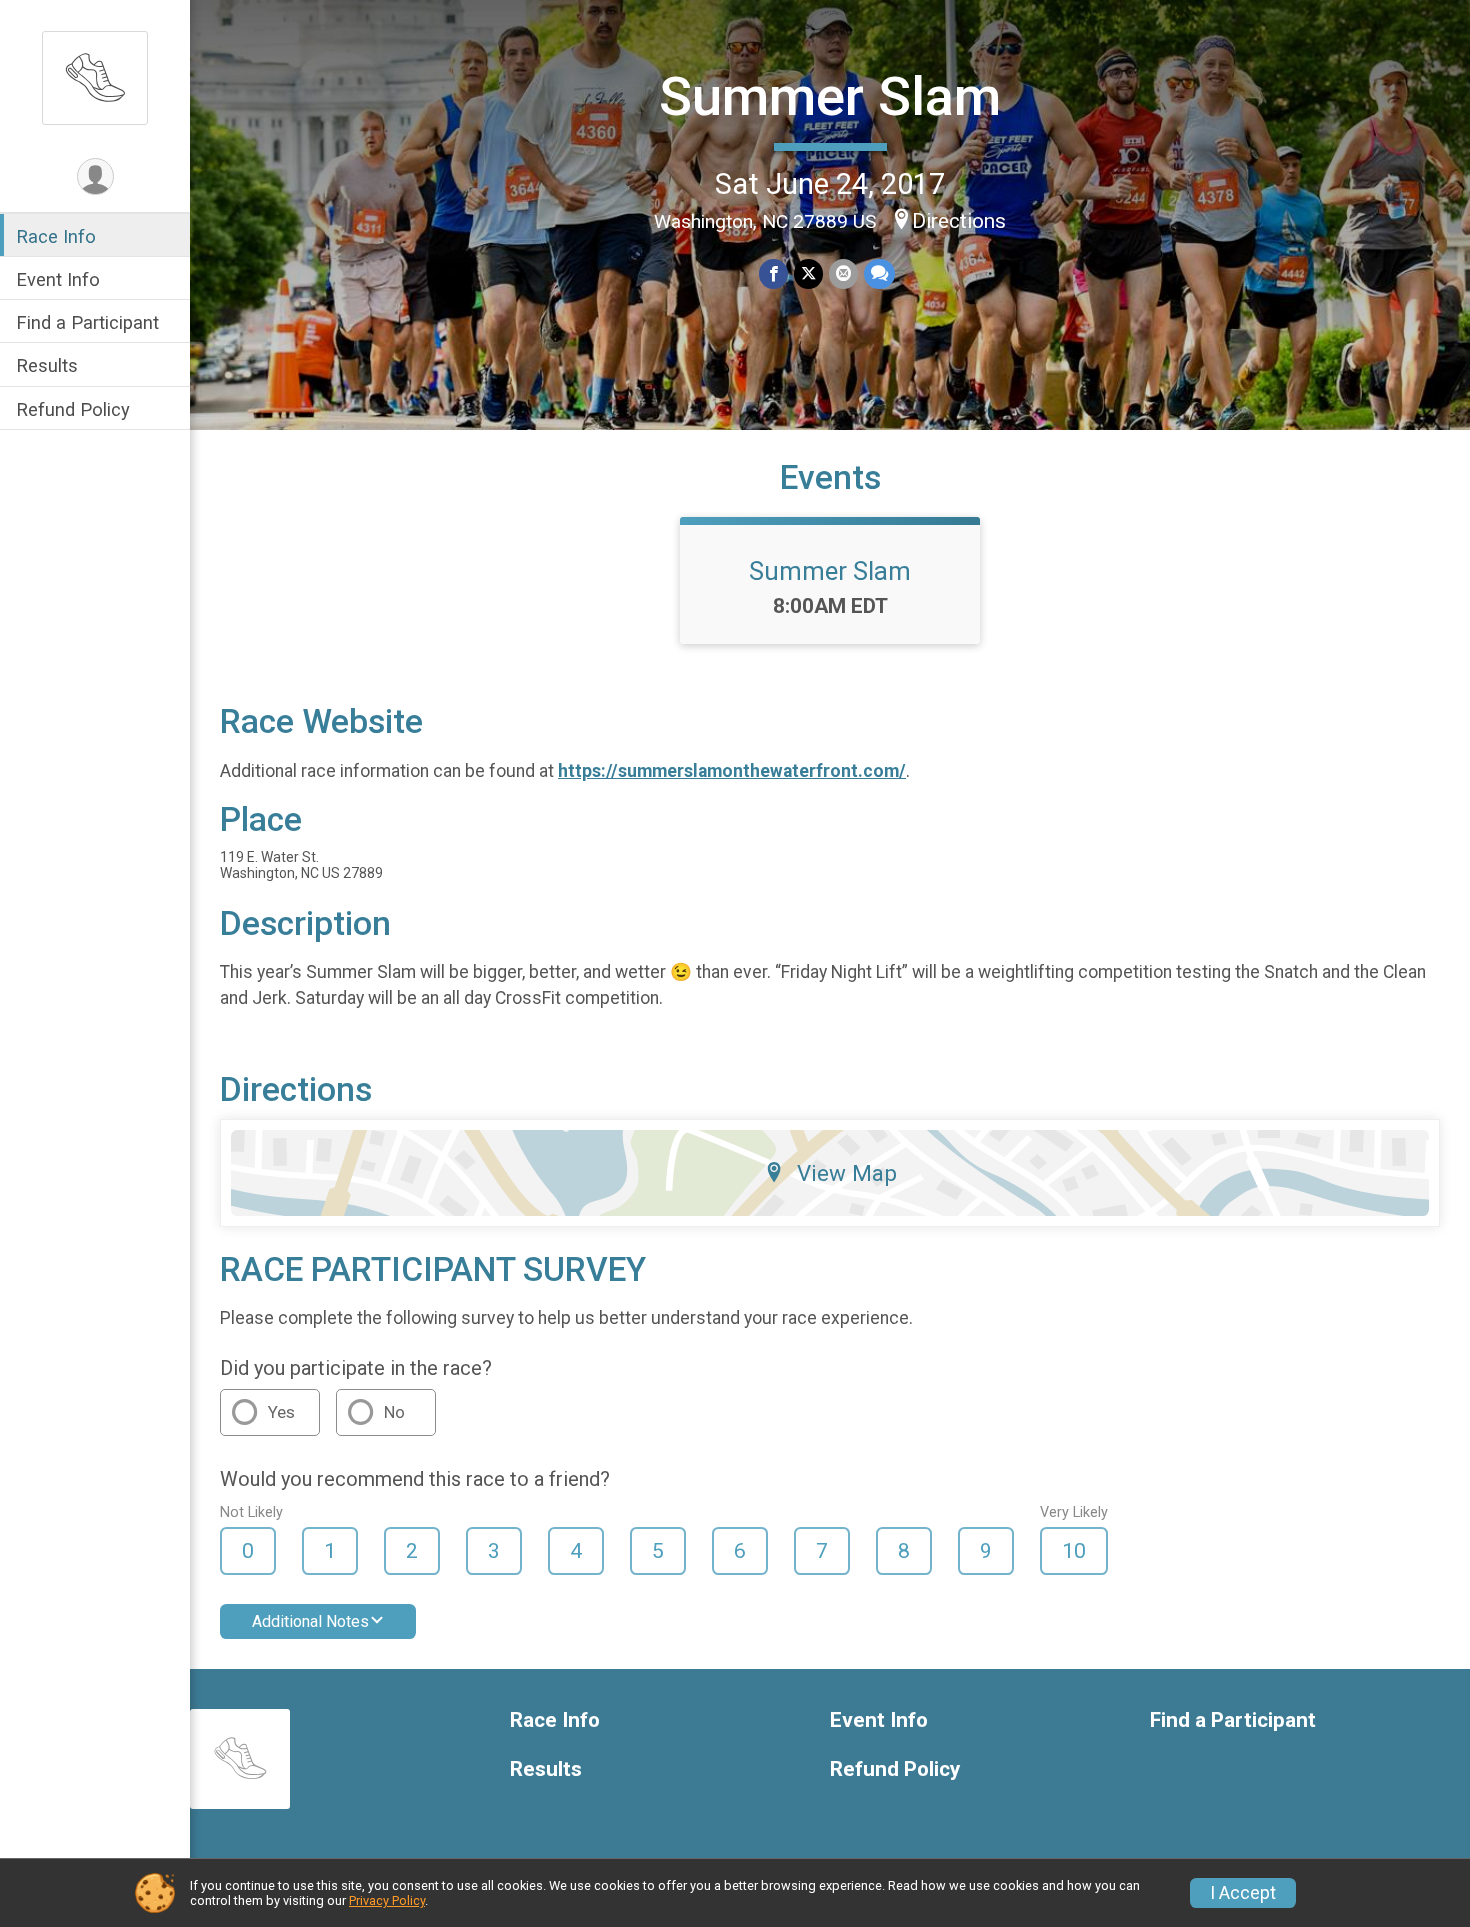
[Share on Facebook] (773, 273)
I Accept (1243, 1893)
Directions (959, 221)
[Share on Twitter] (808, 273)
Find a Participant (87, 322)
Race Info (56, 236)
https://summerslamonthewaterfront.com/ (732, 771)
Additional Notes (310, 1621)
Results (47, 366)
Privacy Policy (387, 1900)
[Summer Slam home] (95, 77)
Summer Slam (830, 96)
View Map (847, 1173)
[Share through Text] (879, 273)
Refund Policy (73, 409)
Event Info (58, 279)
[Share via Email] (843, 273)
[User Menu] (95, 176)
